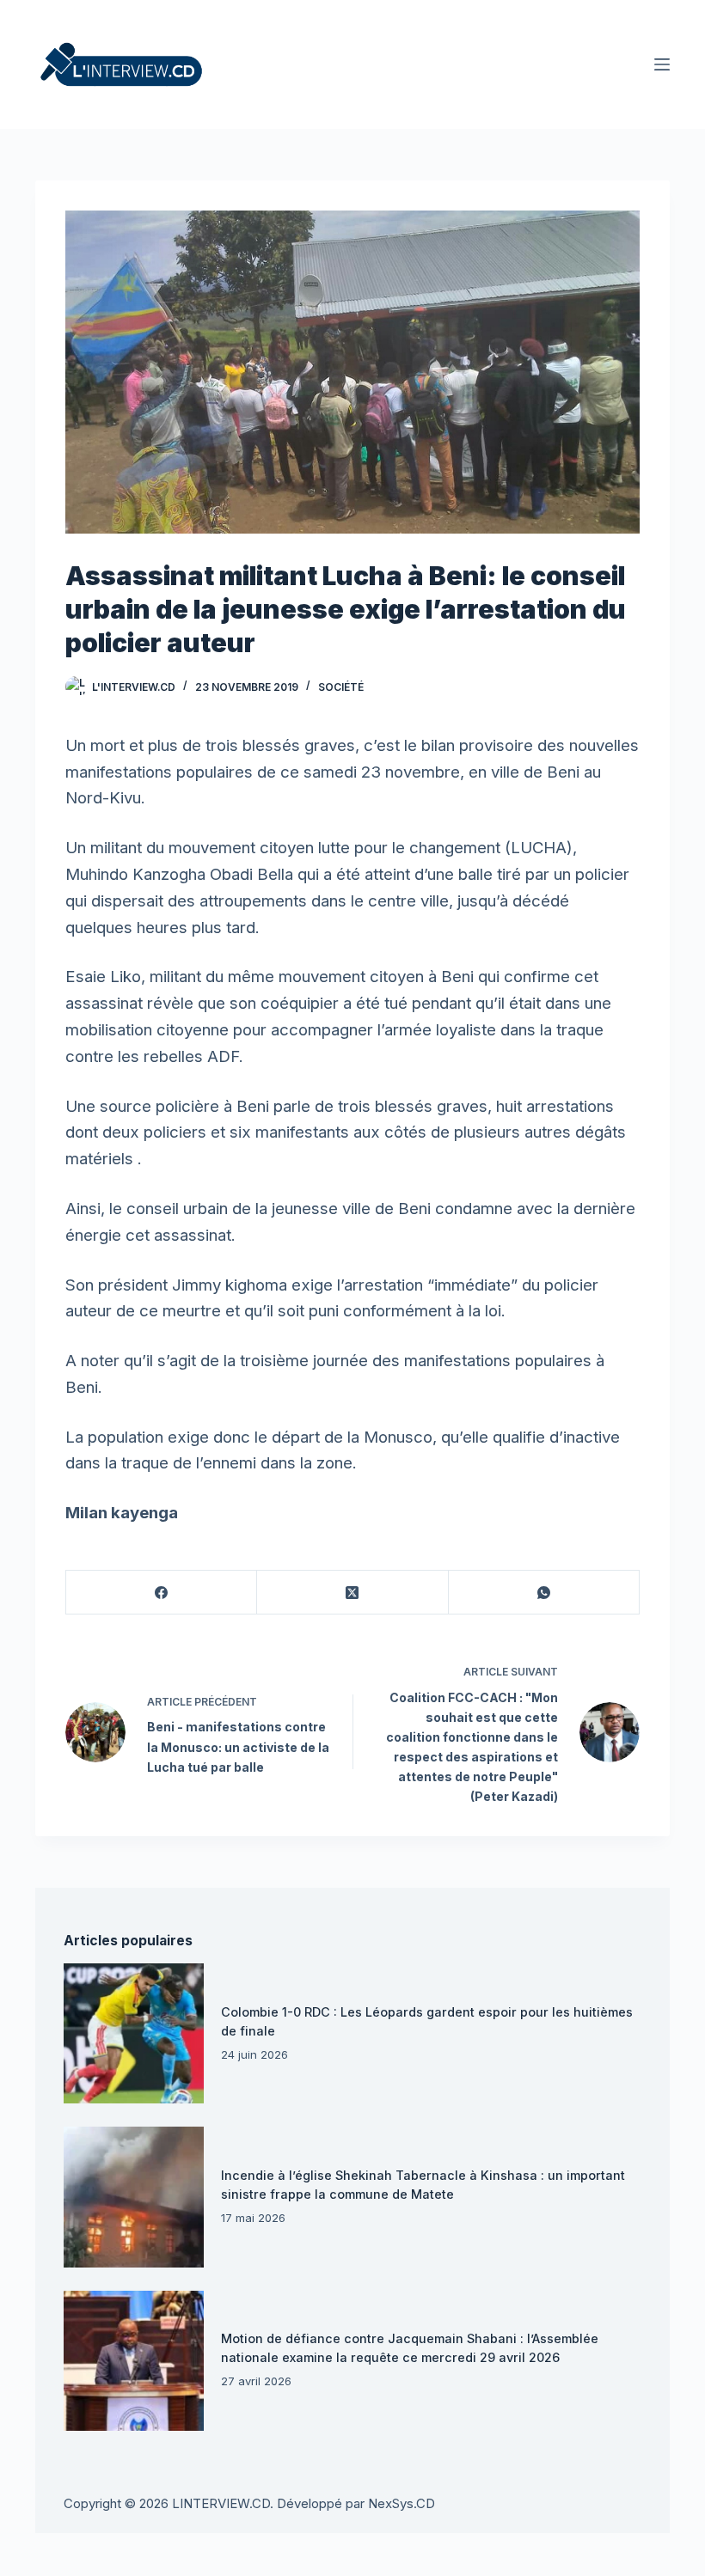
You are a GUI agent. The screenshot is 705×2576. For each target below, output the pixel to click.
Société (341, 687)
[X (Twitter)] (352, 1593)
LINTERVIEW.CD (221, 2503)
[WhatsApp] (544, 1593)
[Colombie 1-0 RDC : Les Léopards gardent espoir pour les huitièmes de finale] (134, 2033)
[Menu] (662, 64)
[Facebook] (162, 1593)
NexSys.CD (402, 2503)
